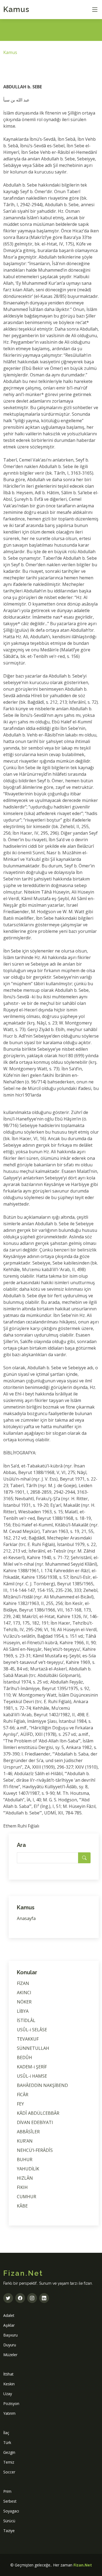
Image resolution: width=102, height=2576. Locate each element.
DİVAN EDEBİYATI (35, 2122)
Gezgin (9, 2452)
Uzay (8, 2394)
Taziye (9, 2531)
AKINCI (24, 1993)
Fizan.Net (83, 2565)
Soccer (9, 2472)
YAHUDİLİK (28, 2169)
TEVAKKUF (28, 2039)
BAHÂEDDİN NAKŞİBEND (42, 2085)
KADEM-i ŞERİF (32, 2067)
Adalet (9, 2315)
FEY (20, 2104)
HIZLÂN (25, 2178)
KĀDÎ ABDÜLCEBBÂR (38, 2113)
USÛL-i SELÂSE (32, 2030)
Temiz (9, 2462)
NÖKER (24, 2002)
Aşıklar (9, 2325)
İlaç (6, 2433)
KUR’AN (25, 2141)
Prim (7, 2491)
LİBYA (23, 2011)
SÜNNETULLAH (33, 2048)
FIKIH (22, 2187)
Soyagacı (11, 2511)
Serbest (10, 2501)
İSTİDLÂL (26, 2020)
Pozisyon (11, 2403)
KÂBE (22, 2206)
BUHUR (25, 2159)
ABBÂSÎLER (28, 2132)
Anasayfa (26, 1918)
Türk (7, 2442)
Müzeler (10, 2355)
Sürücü (9, 2521)
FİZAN (23, 1983)
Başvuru (10, 2335)
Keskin (9, 2384)
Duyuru (10, 2345)
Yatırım (9, 2413)
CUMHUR (27, 2197)
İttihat (8, 2374)
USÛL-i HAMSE (32, 2076)
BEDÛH (24, 2057)
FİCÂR (23, 2095)
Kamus (16, 9)
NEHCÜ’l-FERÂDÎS (35, 2150)
